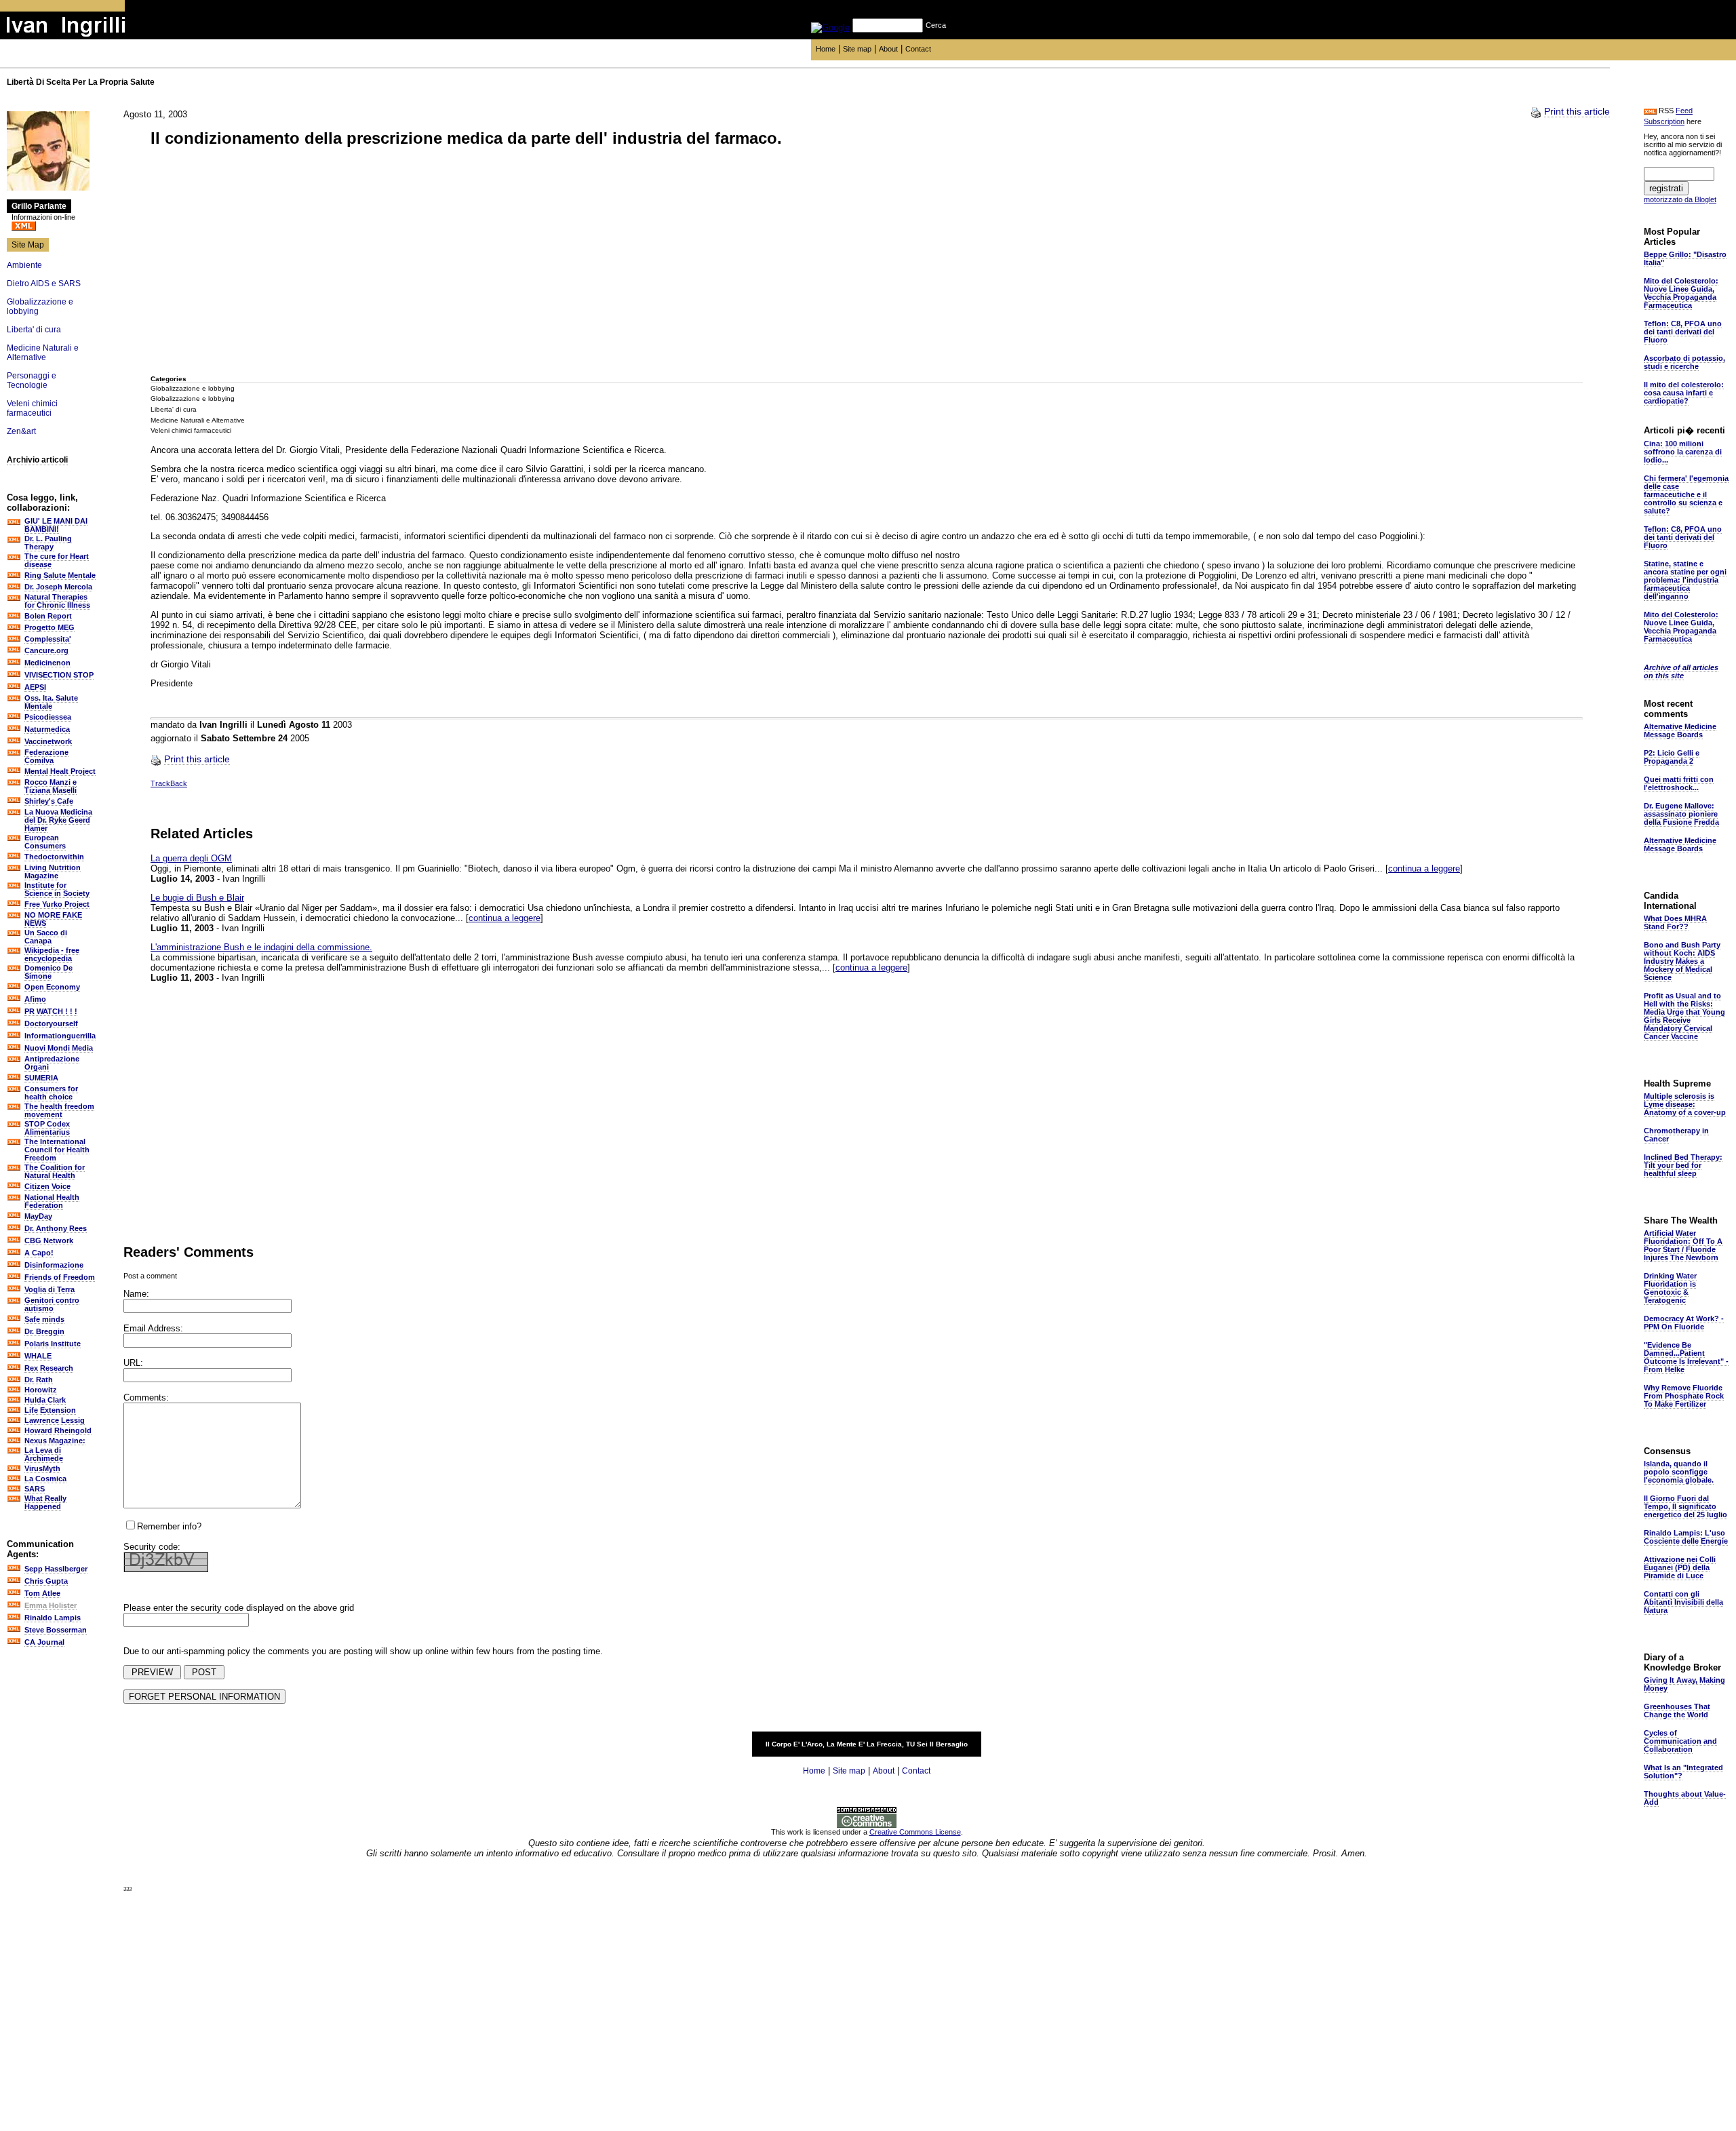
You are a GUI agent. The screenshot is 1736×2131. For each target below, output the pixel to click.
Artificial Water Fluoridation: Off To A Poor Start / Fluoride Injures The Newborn (1683, 1245)
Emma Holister (51, 1605)
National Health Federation (52, 1201)
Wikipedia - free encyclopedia (52, 954)
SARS (35, 1489)
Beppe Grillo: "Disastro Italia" (1685, 258)
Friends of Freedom (60, 1277)
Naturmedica (47, 729)
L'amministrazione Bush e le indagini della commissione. (261, 947)
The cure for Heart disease (57, 560)
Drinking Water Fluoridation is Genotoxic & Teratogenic (1670, 1288)
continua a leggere (1424, 868)
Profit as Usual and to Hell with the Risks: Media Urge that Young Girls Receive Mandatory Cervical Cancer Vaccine (1684, 1016)
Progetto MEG (50, 627)
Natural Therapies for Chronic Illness (57, 601)
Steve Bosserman (56, 1630)
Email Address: (153, 1328)
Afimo (35, 999)
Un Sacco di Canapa (46, 937)
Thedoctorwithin (54, 857)
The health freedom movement (59, 1110)
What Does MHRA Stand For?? (1675, 922)
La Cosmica (45, 1479)
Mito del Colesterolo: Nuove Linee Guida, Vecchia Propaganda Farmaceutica (1681, 293)
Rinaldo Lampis (53, 1618)
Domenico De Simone (48, 972)
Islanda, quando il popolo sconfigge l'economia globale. (1679, 1472)
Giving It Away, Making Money (1684, 1684)
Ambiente (24, 265)
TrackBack (169, 783)
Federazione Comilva (46, 756)
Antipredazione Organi (52, 1063)
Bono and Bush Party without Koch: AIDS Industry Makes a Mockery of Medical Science (1682, 961)
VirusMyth (42, 1468)
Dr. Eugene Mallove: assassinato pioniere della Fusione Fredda (1681, 814)
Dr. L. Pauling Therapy (48, 543)
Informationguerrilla (60, 1036)
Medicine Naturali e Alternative (43, 353)
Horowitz (41, 1390)
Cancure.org (46, 650)
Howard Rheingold (58, 1430)
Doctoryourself (51, 1023)
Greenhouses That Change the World (1677, 1710)
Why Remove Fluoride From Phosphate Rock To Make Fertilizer (1684, 1396)
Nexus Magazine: (55, 1441)
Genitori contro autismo (52, 1304)
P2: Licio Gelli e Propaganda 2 (1672, 757)
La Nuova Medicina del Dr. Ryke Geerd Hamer (58, 820)
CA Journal (44, 1642)
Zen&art (21, 431)
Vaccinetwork (48, 741)
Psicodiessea (48, 717)
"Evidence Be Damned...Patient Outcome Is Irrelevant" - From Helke (1686, 1357)
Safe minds (44, 1319)
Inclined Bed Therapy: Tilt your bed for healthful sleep (1683, 1165)
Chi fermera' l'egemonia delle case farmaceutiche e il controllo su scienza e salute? (1686, 494)
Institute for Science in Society (57, 889)
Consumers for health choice (51, 1093)
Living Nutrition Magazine (53, 872)
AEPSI (35, 687)
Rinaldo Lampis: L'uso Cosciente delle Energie (1686, 1537)
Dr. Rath (39, 1380)
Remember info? (169, 1526)
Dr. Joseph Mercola (58, 587)
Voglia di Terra (50, 1289)
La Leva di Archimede (44, 1454)
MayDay (38, 1216)
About (888, 49)
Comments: (146, 1397)
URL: (133, 1363)
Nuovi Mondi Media (59, 1048)
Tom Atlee (42, 1593)
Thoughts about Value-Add (1685, 1798)
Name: (136, 1294)
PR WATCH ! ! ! (51, 1011)
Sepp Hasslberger (56, 1569)
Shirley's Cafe (49, 801)
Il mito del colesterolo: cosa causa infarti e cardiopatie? (1684, 393)
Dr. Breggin (44, 1331)
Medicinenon (47, 663)
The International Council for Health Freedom (57, 1150)
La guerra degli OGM (191, 858)
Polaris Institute (53, 1344)
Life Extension (50, 1410)
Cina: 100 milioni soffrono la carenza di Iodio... (1683, 452)
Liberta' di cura (34, 330)
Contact (918, 49)
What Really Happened (45, 1502)
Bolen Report (48, 616)
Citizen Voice (47, 1186)
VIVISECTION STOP (59, 675)
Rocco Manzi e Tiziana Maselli (51, 786)
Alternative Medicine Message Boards (1680, 730)
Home (826, 49)
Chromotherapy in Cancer (1676, 1135)
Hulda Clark (45, 1400)
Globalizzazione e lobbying (193, 388)
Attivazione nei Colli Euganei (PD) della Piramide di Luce (1680, 1567)
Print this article (1577, 111)
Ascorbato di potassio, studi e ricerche (1684, 362)
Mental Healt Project (60, 771)
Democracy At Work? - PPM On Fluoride (1684, 1323)
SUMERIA (41, 1078)
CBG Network (49, 1240)
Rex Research (49, 1368)
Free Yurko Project (57, 904)
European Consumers (45, 842)
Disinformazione (54, 1265)
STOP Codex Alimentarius (47, 1128)
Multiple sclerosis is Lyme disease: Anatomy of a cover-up (1685, 1104)
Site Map (28, 245)
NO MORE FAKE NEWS (53, 919)
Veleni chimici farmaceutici (32, 408)
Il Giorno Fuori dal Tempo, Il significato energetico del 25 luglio (1685, 1506)
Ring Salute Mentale (60, 575)
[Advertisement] (252, 262)
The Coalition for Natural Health (55, 1171)
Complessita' (48, 639)
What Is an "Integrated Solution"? (1683, 1772)
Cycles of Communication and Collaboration (1680, 1741)
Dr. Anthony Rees (56, 1228)
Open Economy (52, 987)
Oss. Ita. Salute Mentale (51, 702)
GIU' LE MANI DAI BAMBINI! (56, 525)
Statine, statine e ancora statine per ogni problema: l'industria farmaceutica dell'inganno (1685, 580)
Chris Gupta (46, 1581)
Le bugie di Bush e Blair (197, 898)
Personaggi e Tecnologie (32, 380)
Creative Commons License (915, 1832)
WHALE (38, 1356)
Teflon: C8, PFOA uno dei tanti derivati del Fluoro (1683, 332)
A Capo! (39, 1253)
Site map (857, 49)
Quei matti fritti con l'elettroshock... (1679, 783)
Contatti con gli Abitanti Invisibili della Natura (1683, 1602)
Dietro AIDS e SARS (44, 284)
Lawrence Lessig (55, 1420)
